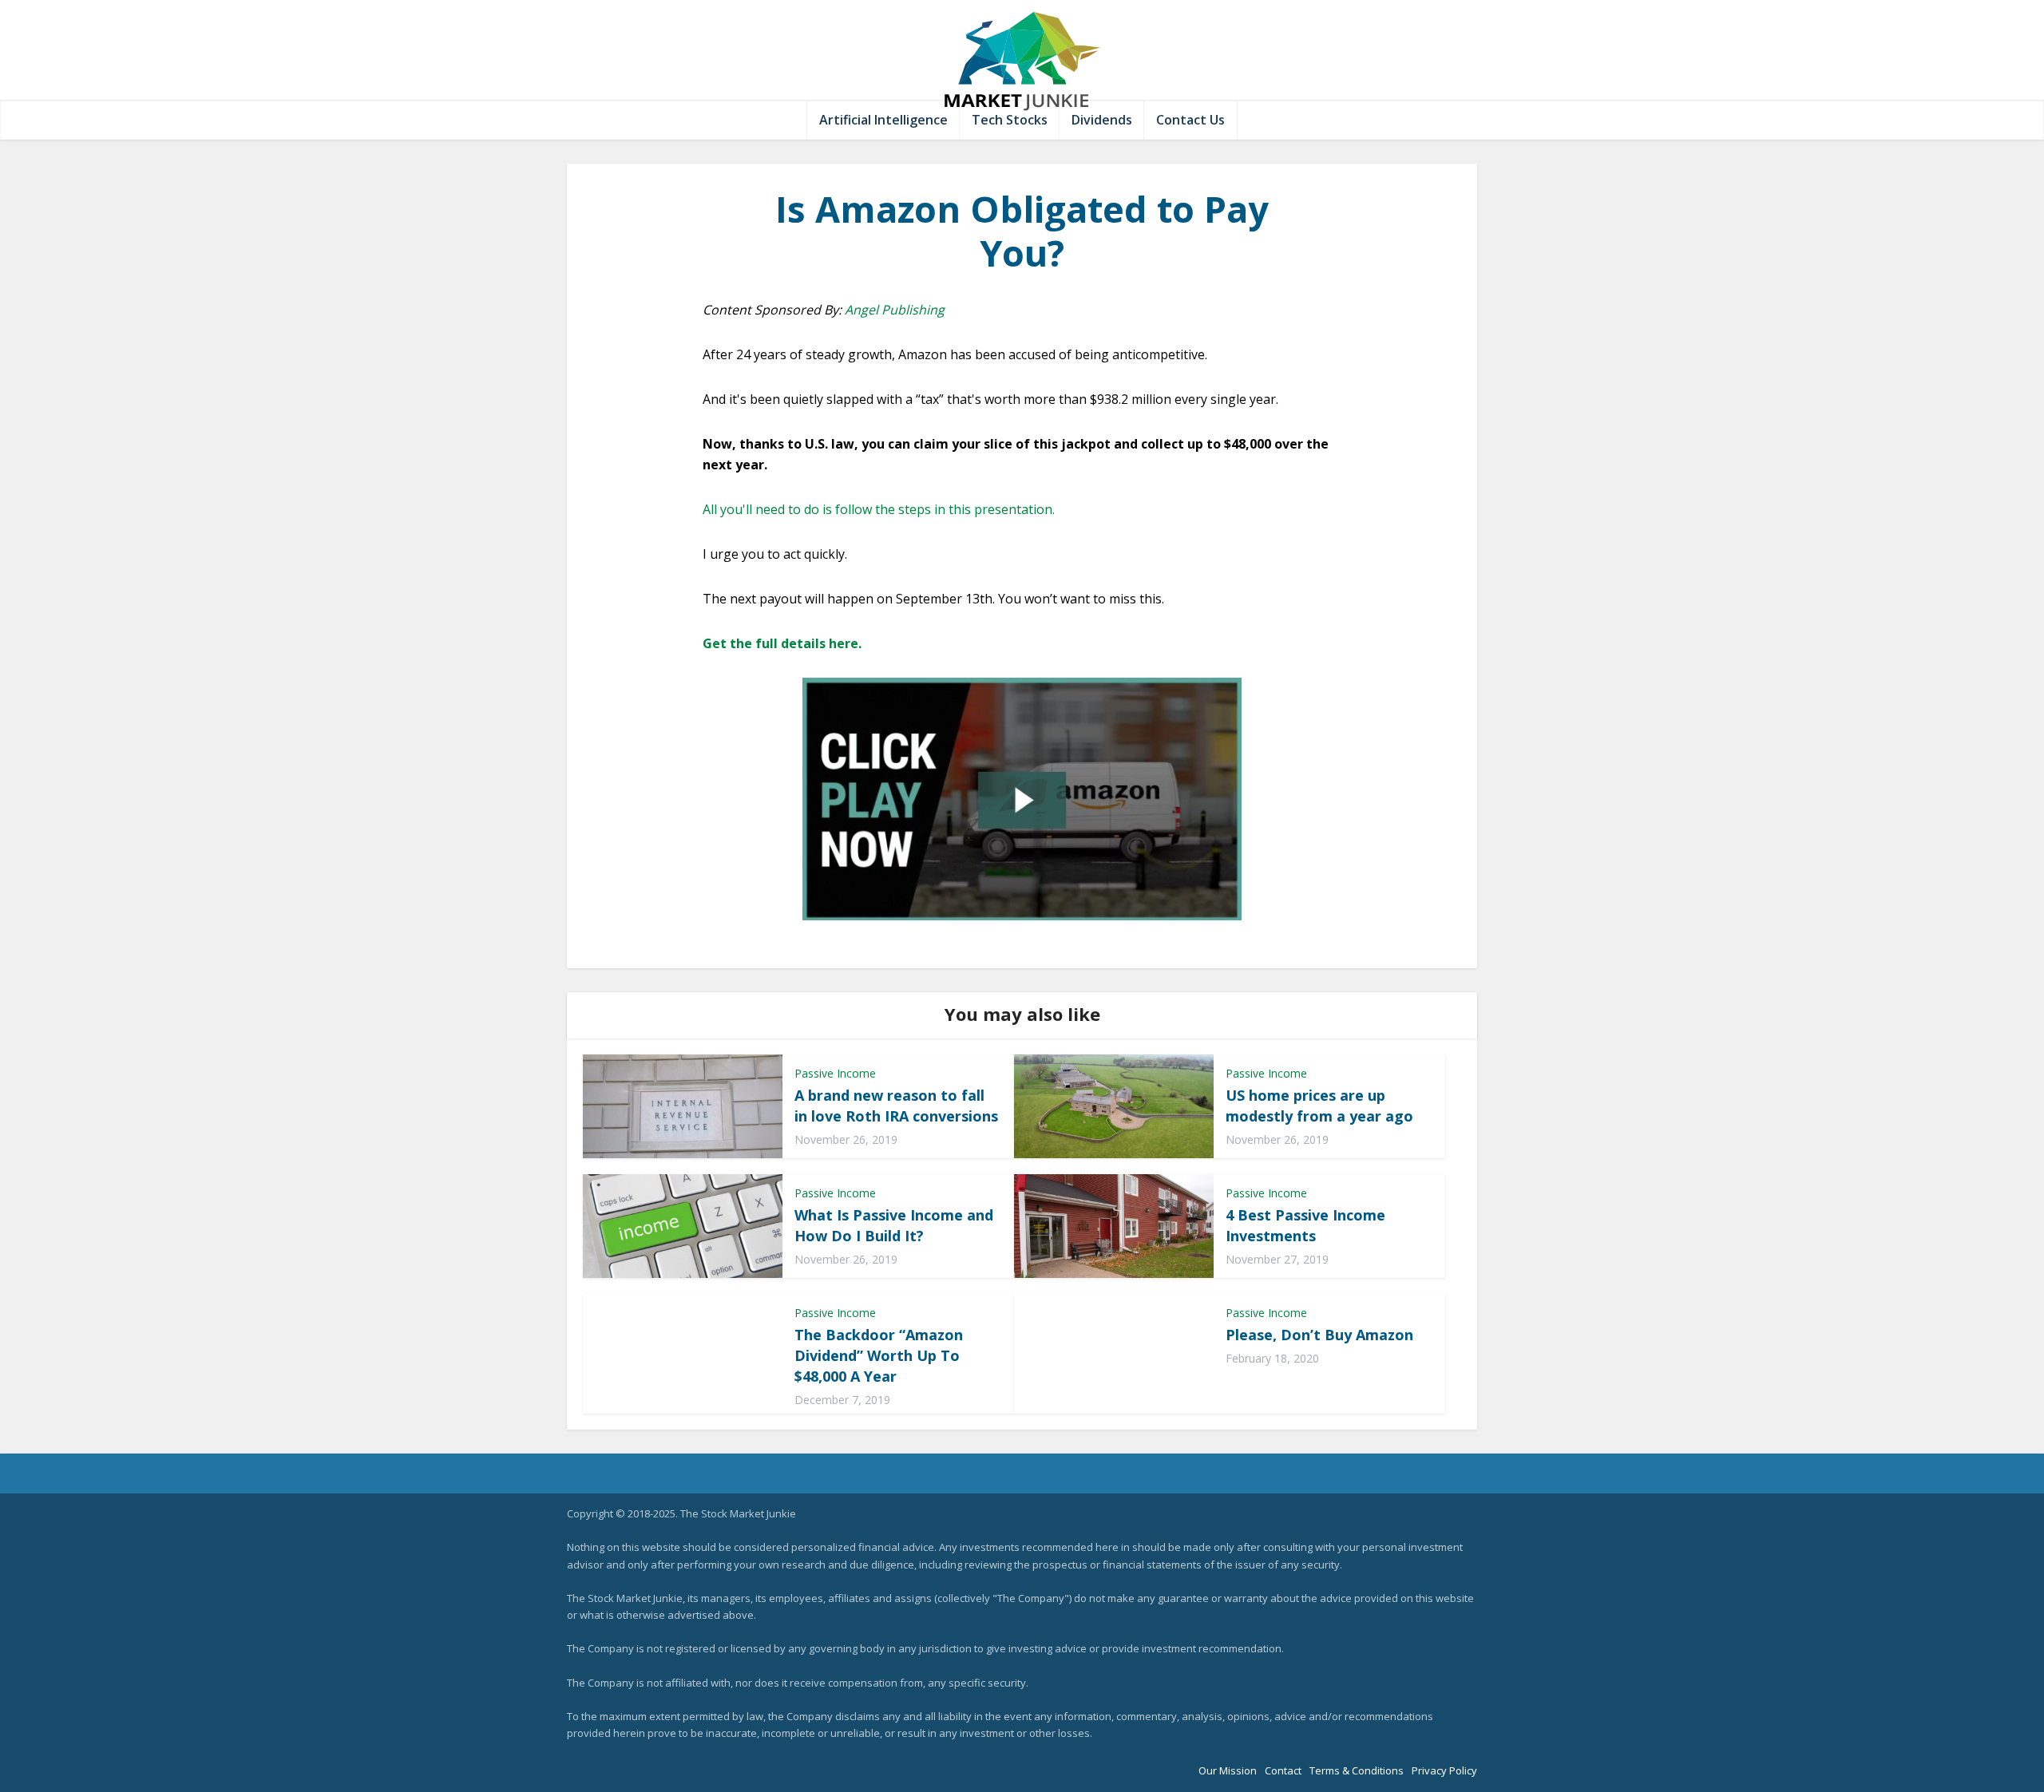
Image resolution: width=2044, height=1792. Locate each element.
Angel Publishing (895, 310)
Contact (1283, 1770)
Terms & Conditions (1357, 1770)
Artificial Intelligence (883, 120)
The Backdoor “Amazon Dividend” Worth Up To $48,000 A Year (879, 1355)
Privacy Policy (1444, 1770)
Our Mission (1228, 1770)
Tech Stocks (1010, 120)
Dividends (1102, 120)
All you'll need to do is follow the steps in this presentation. (879, 509)
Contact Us (1190, 120)
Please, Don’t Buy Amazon (1319, 1335)
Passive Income (835, 1073)
